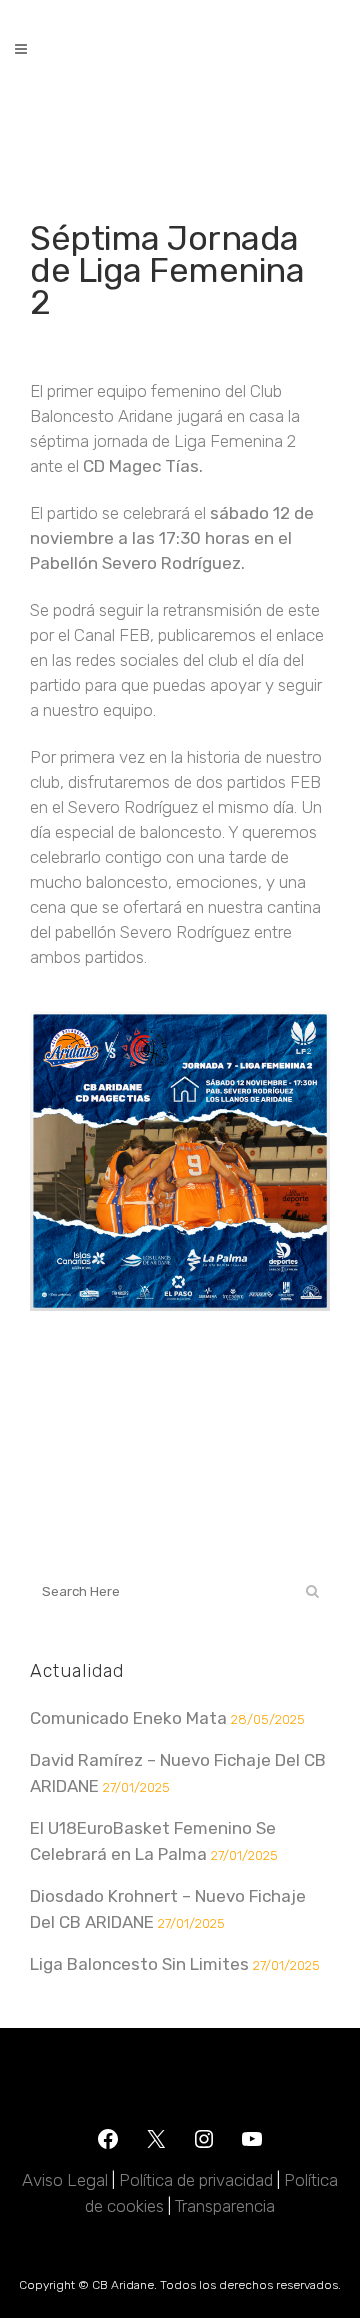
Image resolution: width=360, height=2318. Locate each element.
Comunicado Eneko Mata (128, 1718)
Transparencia (225, 2206)
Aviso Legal (65, 2180)
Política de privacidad (196, 2180)
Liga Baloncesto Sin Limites (139, 1964)
